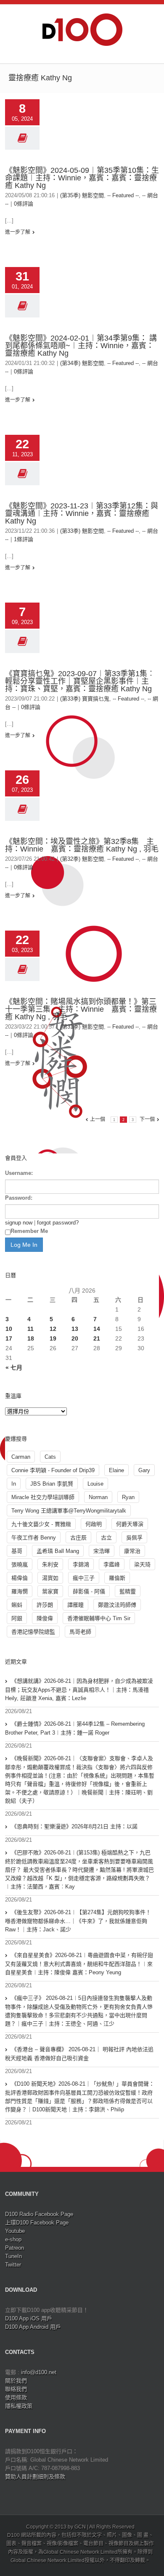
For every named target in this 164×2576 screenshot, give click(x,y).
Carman (21, 1457)
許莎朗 (45, 1605)
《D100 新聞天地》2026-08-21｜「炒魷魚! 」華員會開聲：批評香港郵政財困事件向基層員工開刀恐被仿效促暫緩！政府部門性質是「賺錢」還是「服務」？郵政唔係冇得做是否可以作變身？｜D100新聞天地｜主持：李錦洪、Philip (80, 2097)
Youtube (15, 2231)
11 (30, 1329)
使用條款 (16, 2397)
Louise (95, 1484)
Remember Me (29, 1231)
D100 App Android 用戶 (33, 2327)
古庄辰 (78, 1538)
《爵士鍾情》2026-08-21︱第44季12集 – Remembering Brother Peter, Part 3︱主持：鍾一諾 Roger (75, 1728)
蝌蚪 (17, 1605)
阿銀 (17, 1618)
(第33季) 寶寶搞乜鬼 (85, 699)
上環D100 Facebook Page (37, 2223)
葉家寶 (50, 1591)
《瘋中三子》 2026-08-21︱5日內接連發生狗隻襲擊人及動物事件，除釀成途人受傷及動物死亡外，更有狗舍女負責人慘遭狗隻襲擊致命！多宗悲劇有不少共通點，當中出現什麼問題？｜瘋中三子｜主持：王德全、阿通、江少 (79, 2011)
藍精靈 (128, 1591)
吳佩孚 (134, 1538)
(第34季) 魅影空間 (82, 363)
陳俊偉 (45, 1618)
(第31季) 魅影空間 (82, 1027)
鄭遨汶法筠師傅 (117, 1605)
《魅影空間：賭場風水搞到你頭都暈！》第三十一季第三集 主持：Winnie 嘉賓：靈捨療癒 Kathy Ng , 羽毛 (81, 1009)
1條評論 (24, 539)
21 (97, 1338)
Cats (50, 1457)
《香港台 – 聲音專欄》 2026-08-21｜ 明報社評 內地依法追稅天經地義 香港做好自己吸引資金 (79, 2054)
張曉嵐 (20, 1564)
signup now (19, 1223)
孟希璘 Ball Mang (58, 1551)
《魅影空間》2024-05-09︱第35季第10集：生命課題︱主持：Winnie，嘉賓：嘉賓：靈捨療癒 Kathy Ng (82, 178)
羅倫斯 (117, 1578)
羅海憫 (20, 1591)
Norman (98, 1497)
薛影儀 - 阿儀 (89, 1591)
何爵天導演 (130, 1524)
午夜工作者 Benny (34, 1538)
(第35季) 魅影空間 (82, 195)
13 (75, 1329)
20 (75, 1338)
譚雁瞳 (75, 1605)
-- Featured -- (123, 195)
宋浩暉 (102, 1551)
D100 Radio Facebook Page (39, 2214)
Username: (19, 1173)
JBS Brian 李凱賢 (52, 1484)
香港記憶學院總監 (33, 1632)
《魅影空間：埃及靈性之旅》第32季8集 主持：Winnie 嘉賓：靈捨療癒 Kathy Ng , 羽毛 (82, 845)
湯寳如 (50, 1578)
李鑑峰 (112, 1564)
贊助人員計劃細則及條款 (35, 2477)
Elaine (116, 1470)
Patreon (15, 2248)
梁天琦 (142, 1564)
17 (9, 1338)
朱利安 (50, 1564)
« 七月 (14, 1367)
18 (31, 1338)
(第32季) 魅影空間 (82, 859)
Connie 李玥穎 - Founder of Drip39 (53, 1470)
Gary (144, 1470)
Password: (19, 1198)
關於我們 (16, 2381)
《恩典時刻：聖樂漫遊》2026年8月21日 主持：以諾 (74, 1826)
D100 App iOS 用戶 (29, 2318)
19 (53, 1338)
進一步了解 (18, 232)
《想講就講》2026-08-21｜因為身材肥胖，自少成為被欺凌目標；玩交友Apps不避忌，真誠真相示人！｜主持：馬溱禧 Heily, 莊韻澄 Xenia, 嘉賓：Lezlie (79, 1690)
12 (53, 1329)
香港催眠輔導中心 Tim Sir (99, 1618)
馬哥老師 (80, 1632)
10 (9, 1329)
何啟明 (94, 1524)
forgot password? (58, 1223)
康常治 (132, 1551)
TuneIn (13, 2256)
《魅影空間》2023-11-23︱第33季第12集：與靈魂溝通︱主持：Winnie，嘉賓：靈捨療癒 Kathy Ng (82, 513)
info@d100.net (39, 2372)
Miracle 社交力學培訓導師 (43, 1497)
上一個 (98, 1119)
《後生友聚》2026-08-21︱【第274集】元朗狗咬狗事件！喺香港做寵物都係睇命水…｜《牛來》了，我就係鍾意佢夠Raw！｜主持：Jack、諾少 (78, 1921)
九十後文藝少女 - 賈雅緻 (41, 1524)
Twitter (13, 2265)
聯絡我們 (16, 2389)
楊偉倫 (20, 1578)
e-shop (13, 2239)
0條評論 (24, 204)
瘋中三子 (84, 1578)
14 (97, 1329)
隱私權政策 (19, 2406)
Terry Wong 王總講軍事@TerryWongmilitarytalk (69, 1511)
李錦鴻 (81, 1564)
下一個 (147, 1119)
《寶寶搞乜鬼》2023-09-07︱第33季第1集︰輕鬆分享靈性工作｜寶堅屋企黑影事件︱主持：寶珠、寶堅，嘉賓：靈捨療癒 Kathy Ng (80, 681)
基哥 (17, 1551)
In (14, 1484)
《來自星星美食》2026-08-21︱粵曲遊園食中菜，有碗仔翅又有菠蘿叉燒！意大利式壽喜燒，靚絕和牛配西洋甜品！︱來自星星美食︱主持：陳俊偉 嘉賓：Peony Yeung (79, 1964)
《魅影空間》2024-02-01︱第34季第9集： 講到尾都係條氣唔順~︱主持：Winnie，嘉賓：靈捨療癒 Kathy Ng (81, 346)
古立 (106, 1538)
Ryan (128, 1497)
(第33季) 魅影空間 (82, 531)
